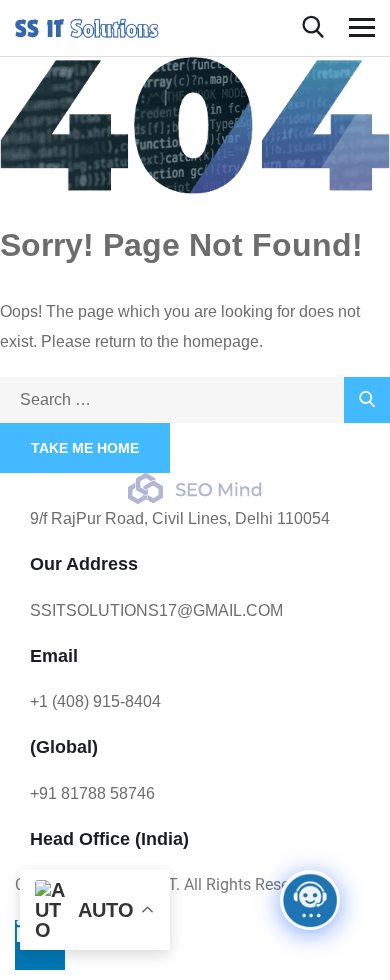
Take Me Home (85, 448)
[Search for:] (195, 399)
